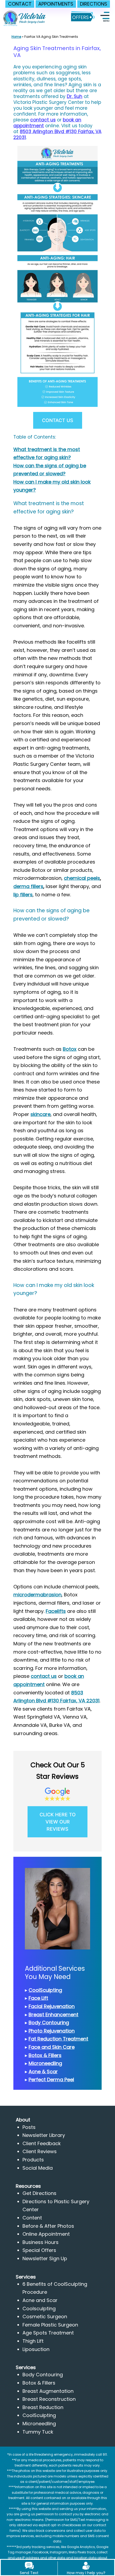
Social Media (38, 2168)
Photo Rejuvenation (52, 2031)
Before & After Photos (48, 2226)
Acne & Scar (43, 2072)
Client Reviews (40, 2151)
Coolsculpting (39, 2309)
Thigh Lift (33, 2341)
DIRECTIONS (94, 4)
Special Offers (39, 2250)
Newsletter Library (44, 2135)
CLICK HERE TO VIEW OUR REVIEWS (58, 1822)
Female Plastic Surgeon (50, 2325)
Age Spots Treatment (48, 2333)
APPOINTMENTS (56, 4)
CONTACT (20, 4)
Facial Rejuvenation (52, 2006)
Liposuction (36, 2349)
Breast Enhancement (53, 2015)
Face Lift (38, 1998)
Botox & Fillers (45, 2055)
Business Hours (41, 2242)
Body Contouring (49, 2023)
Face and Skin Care (52, 2047)
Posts (29, 2127)
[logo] (25, 15)
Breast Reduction (43, 2407)
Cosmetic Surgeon (45, 2317)
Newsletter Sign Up (45, 2258)
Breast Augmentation (48, 2391)
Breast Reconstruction (49, 2399)
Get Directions (39, 2193)
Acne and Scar (40, 2300)
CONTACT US (58, 420)
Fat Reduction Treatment (58, 2039)
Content (32, 2218)
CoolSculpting (45, 1990)
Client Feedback (42, 2143)
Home (16, 37)
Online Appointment (46, 2234)
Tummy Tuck (38, 2432)
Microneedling (45, 2063)
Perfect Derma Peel (51, 2080)
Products (33, 2160)
